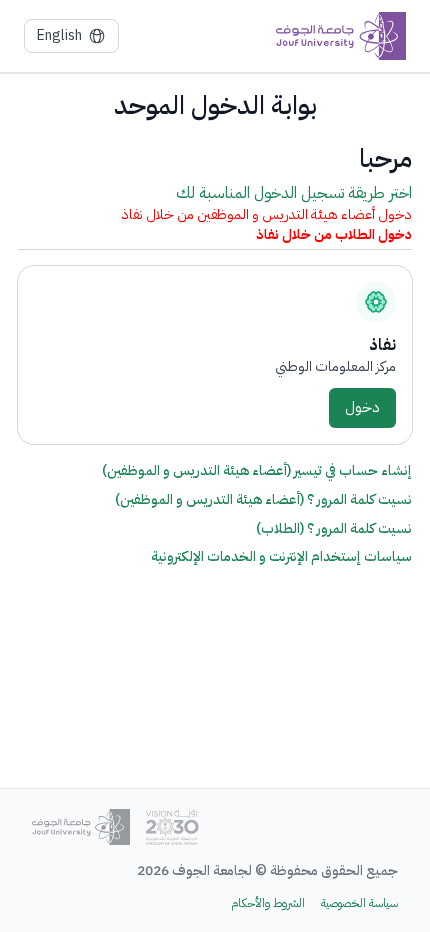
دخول (362, 407)
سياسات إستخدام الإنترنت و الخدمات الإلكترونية (281, 557)
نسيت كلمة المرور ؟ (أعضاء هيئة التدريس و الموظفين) (263, 499)
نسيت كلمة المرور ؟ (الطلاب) (334, 528)
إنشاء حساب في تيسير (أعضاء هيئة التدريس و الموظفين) (257, 470)
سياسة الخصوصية (359, 903)
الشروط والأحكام (268, 903)
